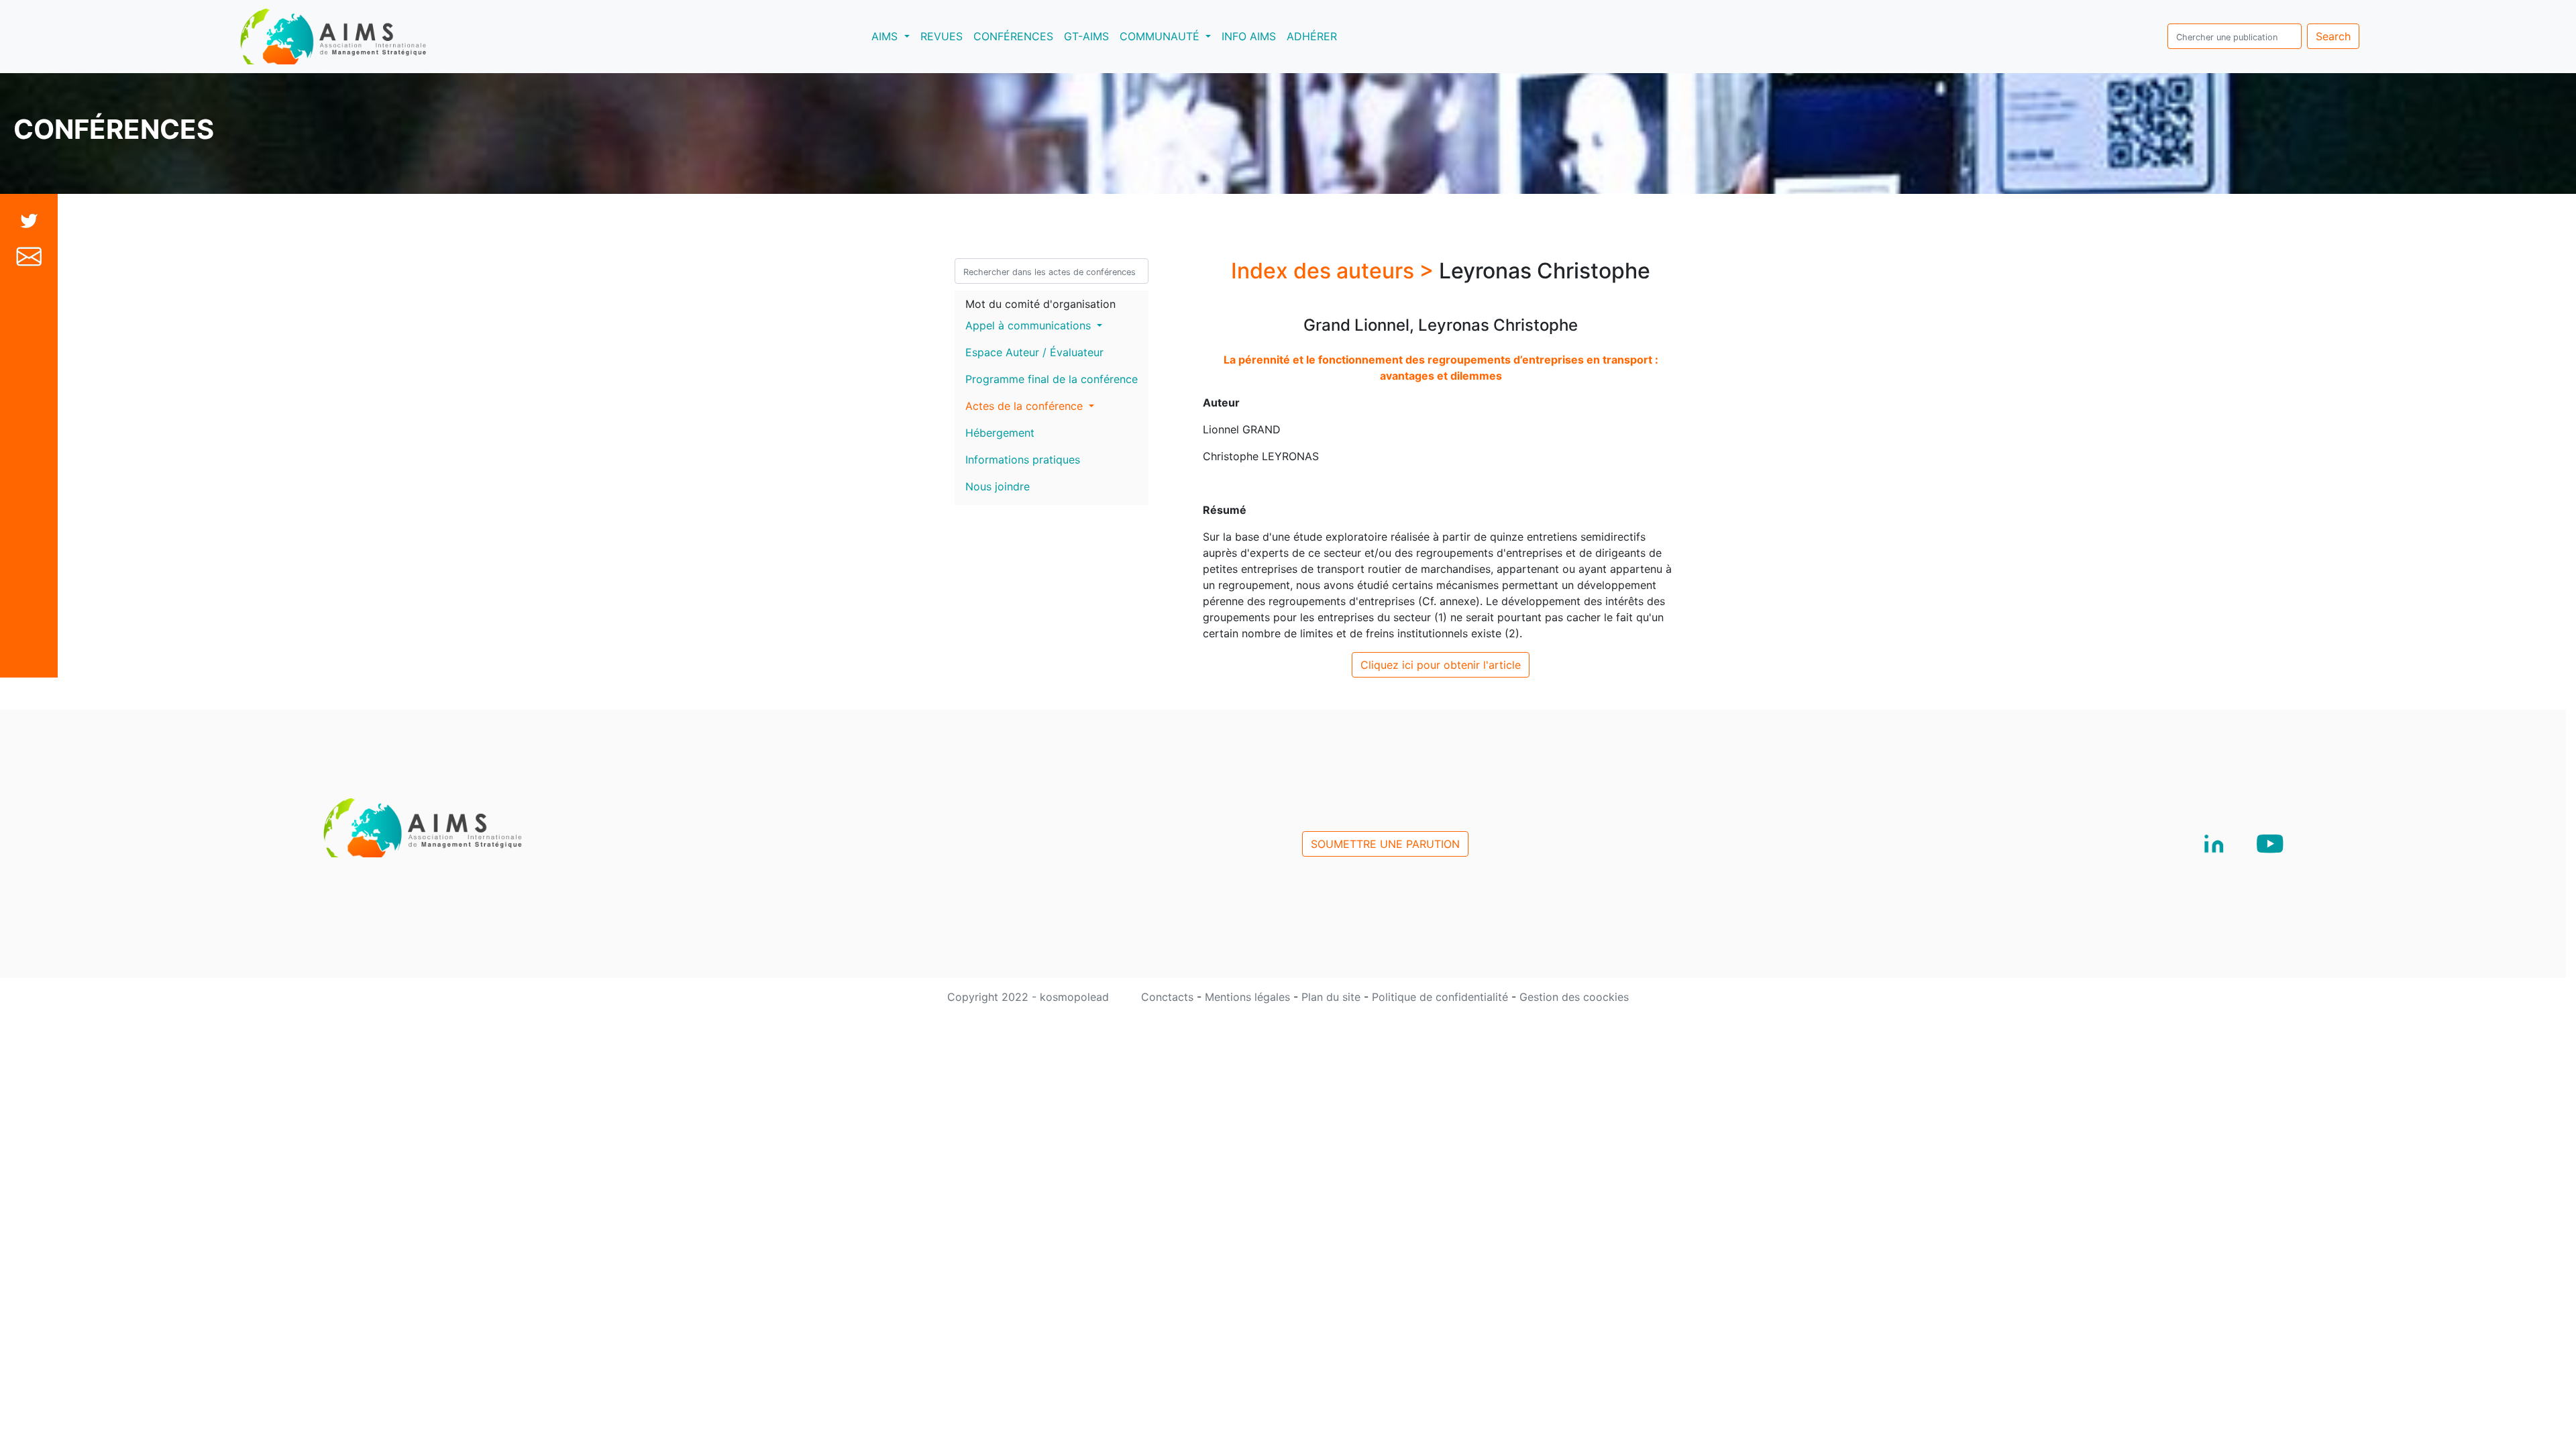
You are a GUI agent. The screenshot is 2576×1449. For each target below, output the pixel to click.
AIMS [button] (893, 36)
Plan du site (1333, 997)
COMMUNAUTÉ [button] (1161, 36)
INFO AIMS (1249, 36)
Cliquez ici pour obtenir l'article (1441, 665)
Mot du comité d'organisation (1040, 304)
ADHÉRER (1312, 36)
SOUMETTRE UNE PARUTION (1385, 844)
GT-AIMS (1086, 36)
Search (2333, 36)
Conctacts (1169, 997)
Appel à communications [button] (1030, 325)
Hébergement (1000, 433)
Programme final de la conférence (1052, 379)
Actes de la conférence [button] (1026, 406)
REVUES (942, 36)
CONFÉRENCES (1013, 36)
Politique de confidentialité (1442, 997)
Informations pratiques (1023, 460)
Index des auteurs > (1335, 271)
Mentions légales (1249, 997)
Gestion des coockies (1574, 997)
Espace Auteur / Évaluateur (1034, 352)
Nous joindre (998, 486)
